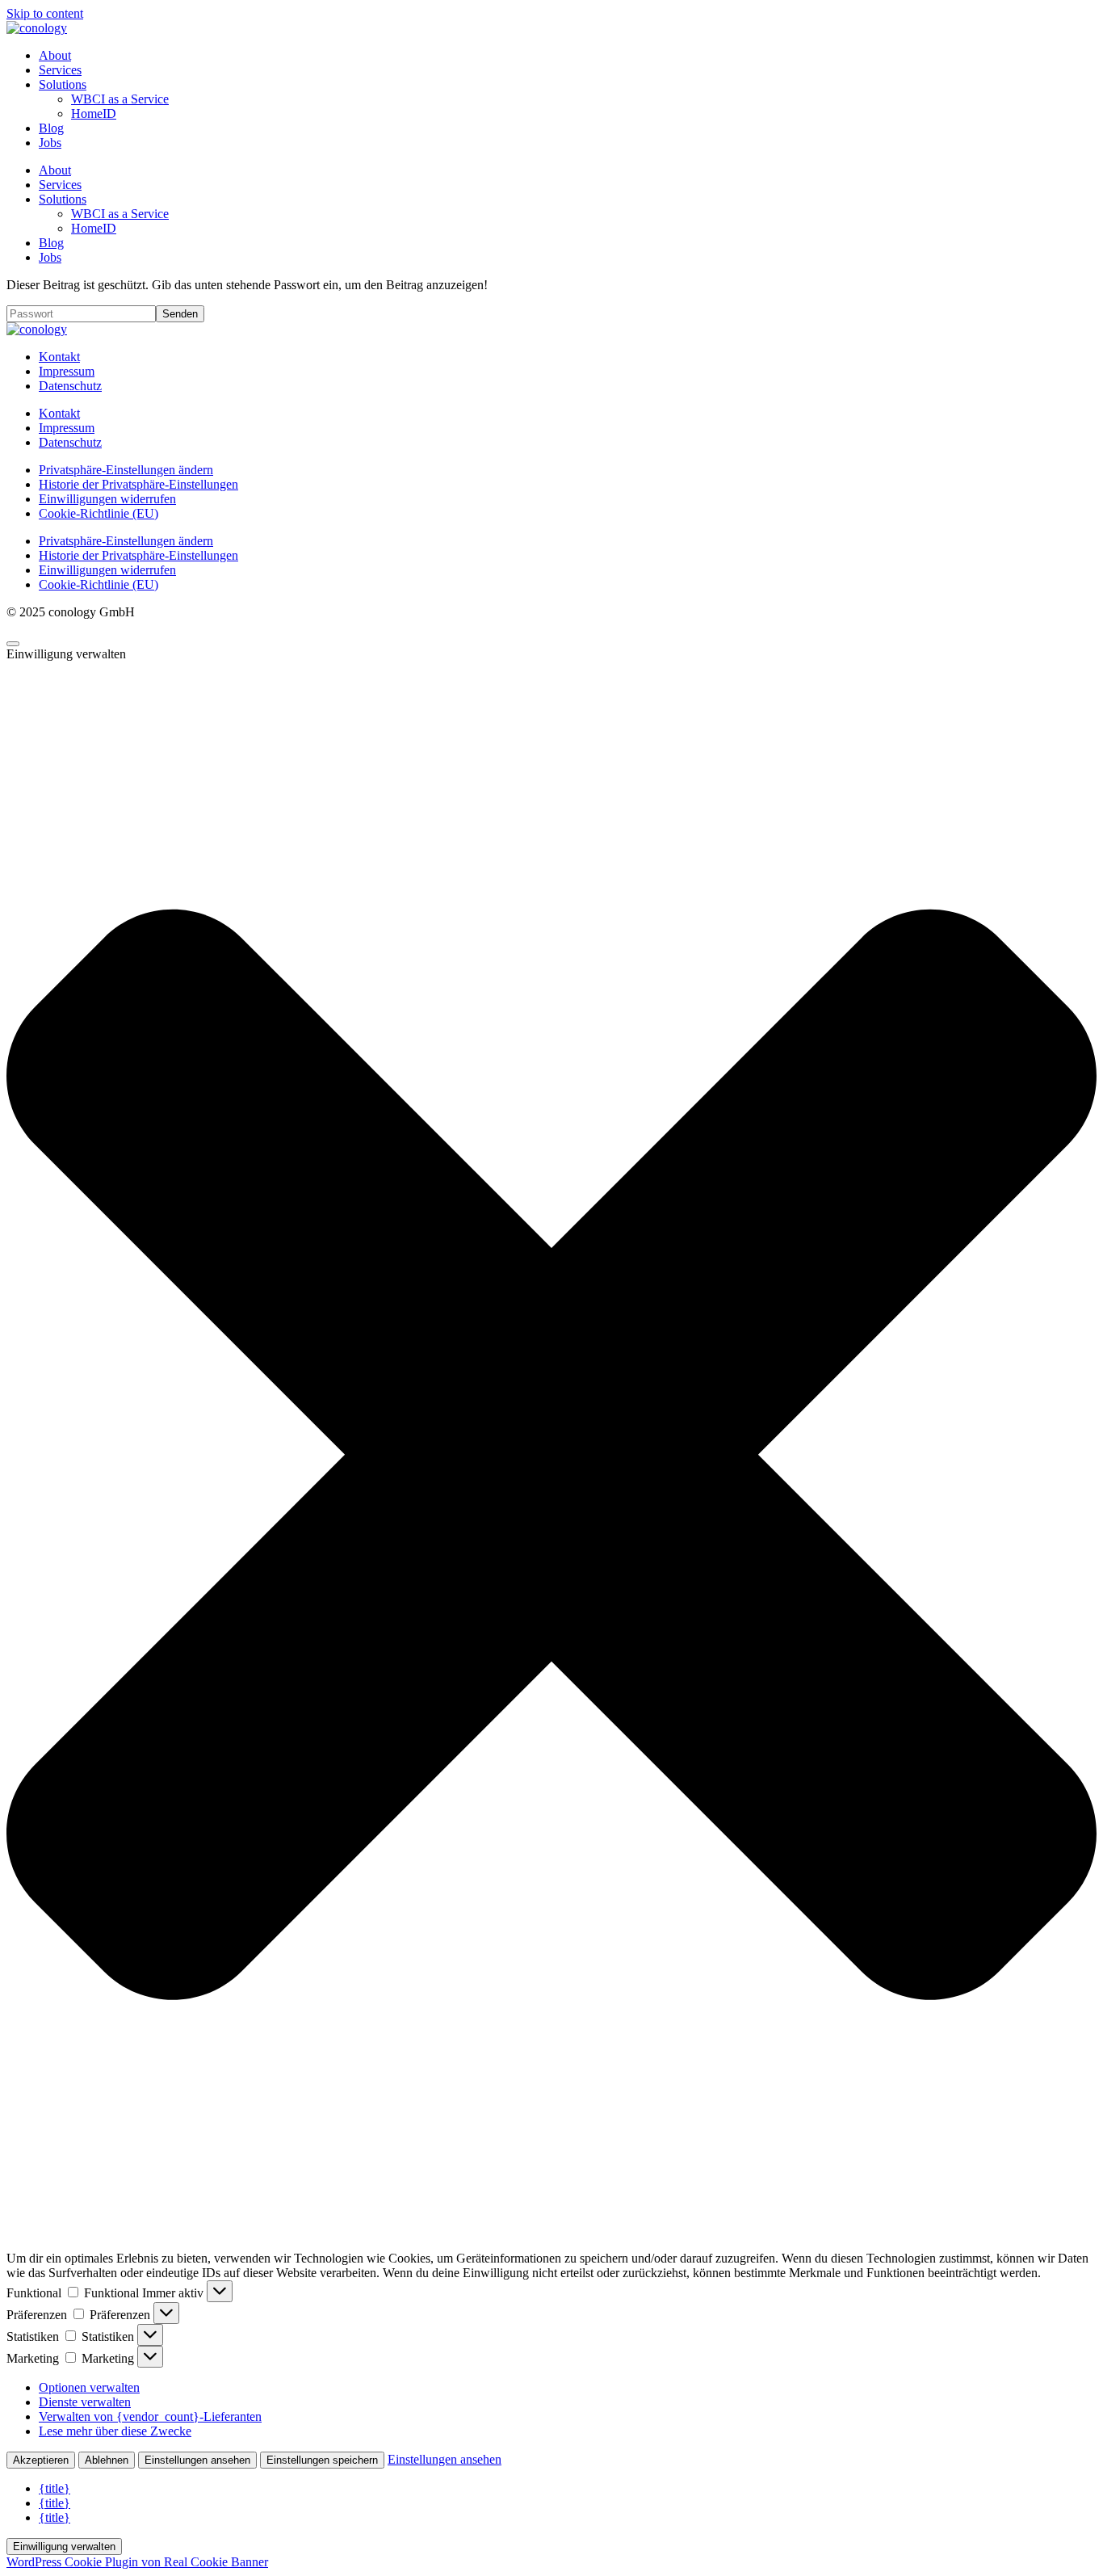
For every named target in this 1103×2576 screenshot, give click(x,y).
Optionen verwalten (89, 2387)
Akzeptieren (41, 2460)
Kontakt (59, 357)
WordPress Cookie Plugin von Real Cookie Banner (137, 2562)
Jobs (50, 143)
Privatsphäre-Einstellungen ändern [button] (126, 470)
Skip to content (45, 13)
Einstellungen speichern (322, 2460)
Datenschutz (70, 386)
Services (60, 70)
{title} (55, 2488)
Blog (51, 128)
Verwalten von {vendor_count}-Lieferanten (150, 2416)
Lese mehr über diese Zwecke (115, 2431)
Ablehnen (107, 2460)
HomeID (94, 113)
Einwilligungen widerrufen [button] (107, 499)
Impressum (67, 371)
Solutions (63, 84)
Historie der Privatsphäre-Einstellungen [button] (138, 484)
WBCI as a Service (120, 99)
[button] (551, 1456)
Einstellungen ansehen (197, 2460)
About (55, 55)
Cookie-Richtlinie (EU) (99, 513)
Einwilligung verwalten (64, 2547)
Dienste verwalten (85, 2402)
